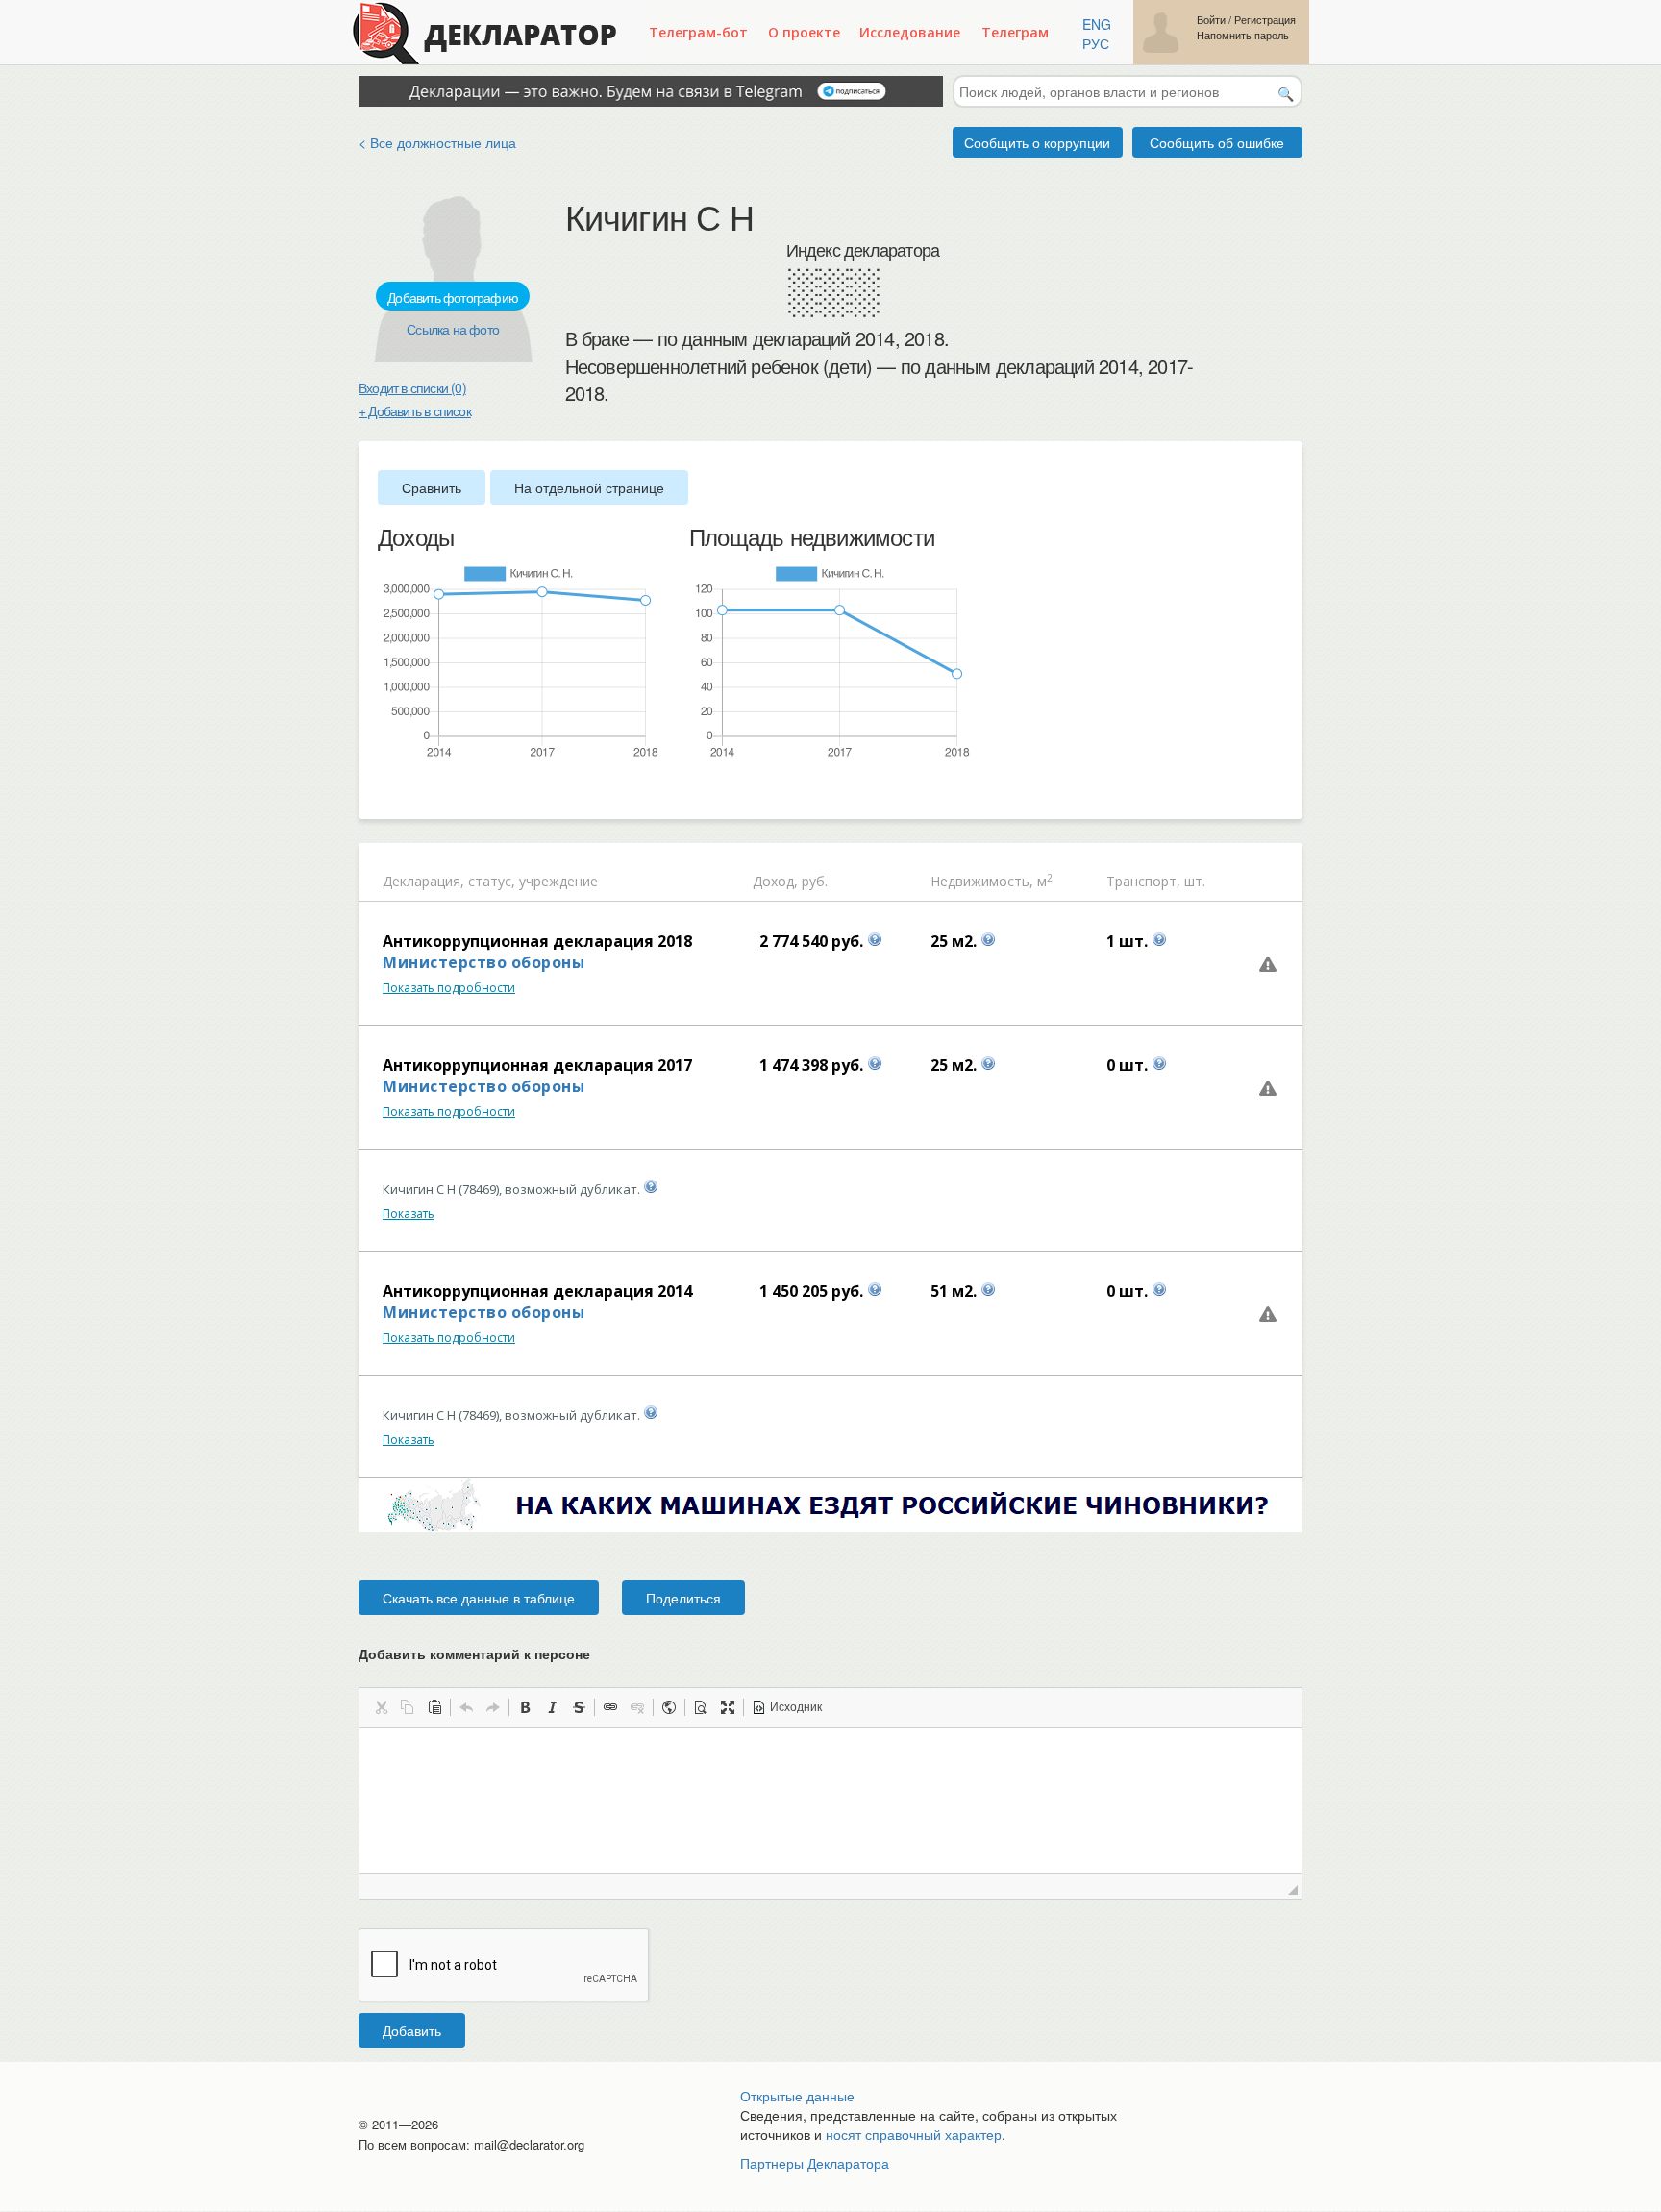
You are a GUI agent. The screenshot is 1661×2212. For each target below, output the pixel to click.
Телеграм (1015, 32)
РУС (1096, 43)
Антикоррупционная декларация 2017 (537, 1065)
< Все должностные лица (437, 142)
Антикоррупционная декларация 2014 (537, 1291)
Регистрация (1265, 20)
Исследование (910, 32)
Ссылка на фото (453, 329)
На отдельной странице (589, 487)
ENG (1097, 24)
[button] (381, 1707)
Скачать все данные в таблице (479, 1598)
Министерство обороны (483, 962)
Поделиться (683, 1598)
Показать (409, 1214)
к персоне (557, 1653)
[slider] (387, 791)
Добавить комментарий (474, 1653)
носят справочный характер (914, 2134)
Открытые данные (797, 2096)
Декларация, (423, 881)
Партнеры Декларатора (815, 2163)
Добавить (412, 2030)
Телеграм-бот (698, 32)
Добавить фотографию (453, 297)
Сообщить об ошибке (1217, 142)
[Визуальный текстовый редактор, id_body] (830, 1801)
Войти (1211, 20)
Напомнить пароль (1243, 35)
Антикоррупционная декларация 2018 (537, 941)
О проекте (804, 32)
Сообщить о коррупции (1037, 142)
